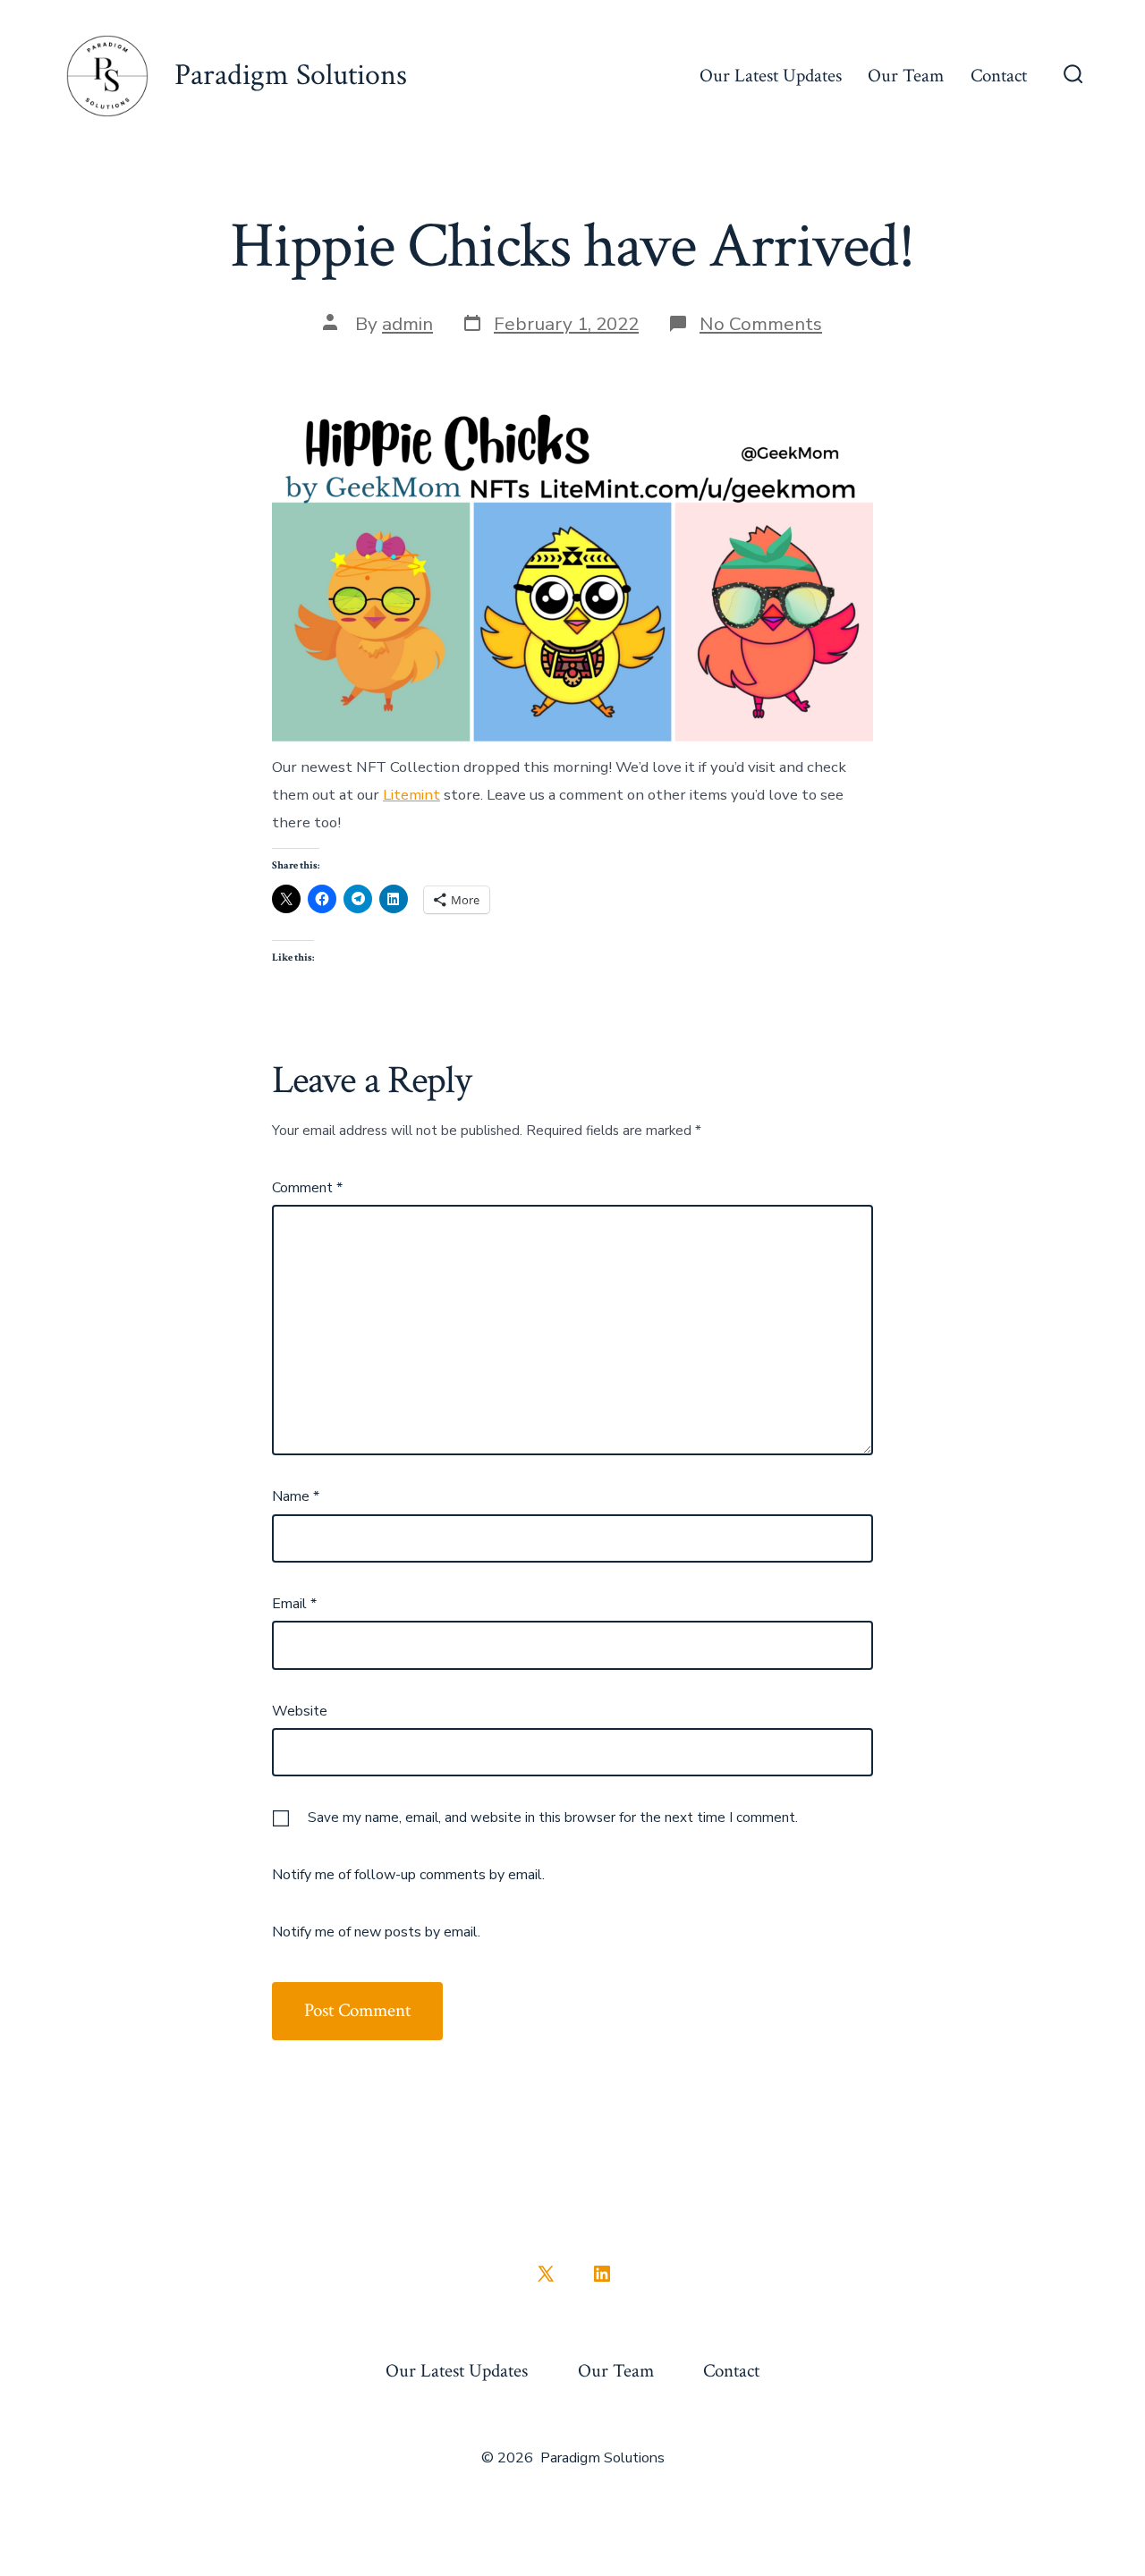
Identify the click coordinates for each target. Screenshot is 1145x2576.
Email (294, 1604)
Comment (307, 1188)
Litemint (411, 795)
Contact (999, 76)
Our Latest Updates (771, 76)
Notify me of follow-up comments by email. (408, 1875)
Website (300, 1711)
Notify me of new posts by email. (376, 1932)
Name (296, 1496)
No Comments (761, 324)
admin (407, 324)
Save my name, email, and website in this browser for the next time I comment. (553, 1818)
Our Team (906, 76)
